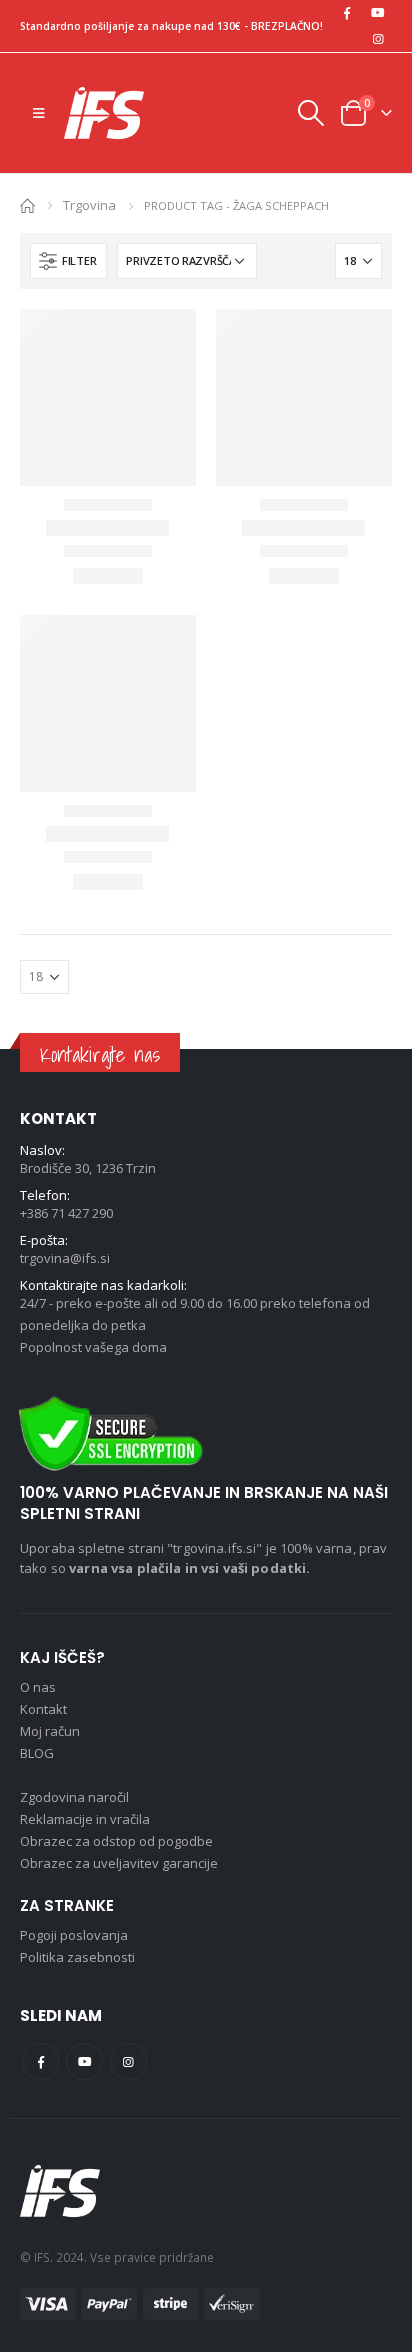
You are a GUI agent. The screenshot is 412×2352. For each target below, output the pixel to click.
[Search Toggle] (310, 113)
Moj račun (50, 1731)
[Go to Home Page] (27, 204)
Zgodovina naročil (74, 1797)
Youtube (84, 2061)
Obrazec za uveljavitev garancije (119, 1863)
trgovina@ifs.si (65, 1258)
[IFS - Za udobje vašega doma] (104, 113)
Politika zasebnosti (77, 1957)
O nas (38, 1687)
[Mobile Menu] (38, 113)
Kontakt (43, 1709)
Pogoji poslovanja (74, 1935)
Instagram (128, 2061)
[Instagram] (378, 39)
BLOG (37, 1753)
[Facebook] (347, 13)
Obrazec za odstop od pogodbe (116, 1841)
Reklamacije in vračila (85, 1819)
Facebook (40, 2061)
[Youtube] (378, 13)
